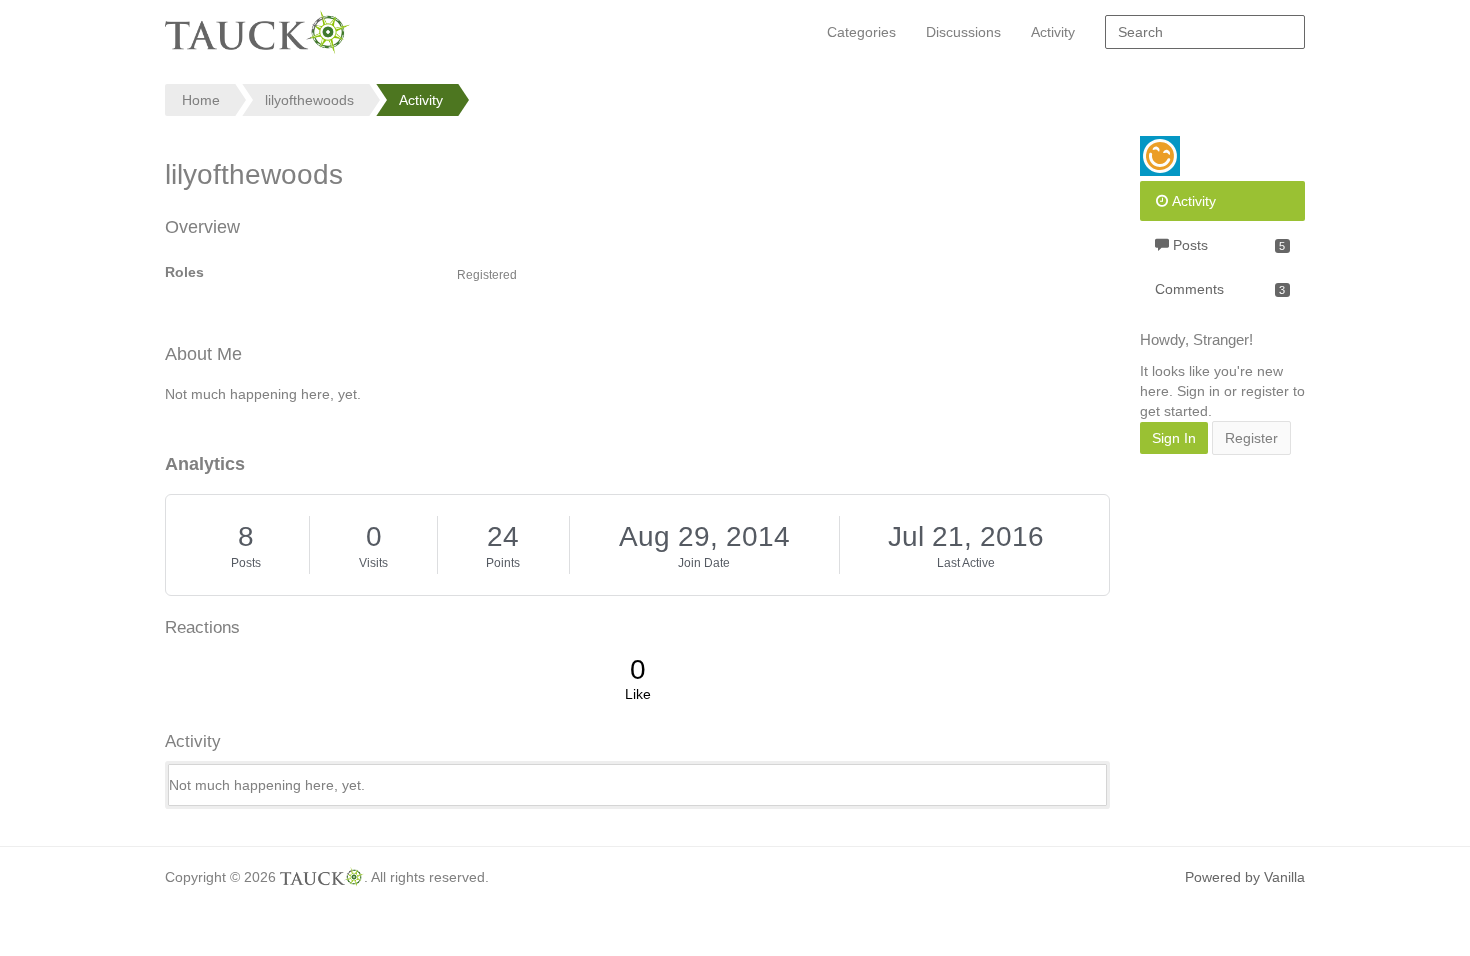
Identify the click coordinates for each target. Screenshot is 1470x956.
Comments (1220, 289)
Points (503, 563)
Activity (1053, 32)
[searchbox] (1205, 32)
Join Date (704, 563)
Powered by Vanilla (1245, 877)
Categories (861, 32)
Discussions (963, 32)
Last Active (966, 563)
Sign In (1174, 438)
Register (1251, 438)
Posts (246, 563)
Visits (373, 563)
